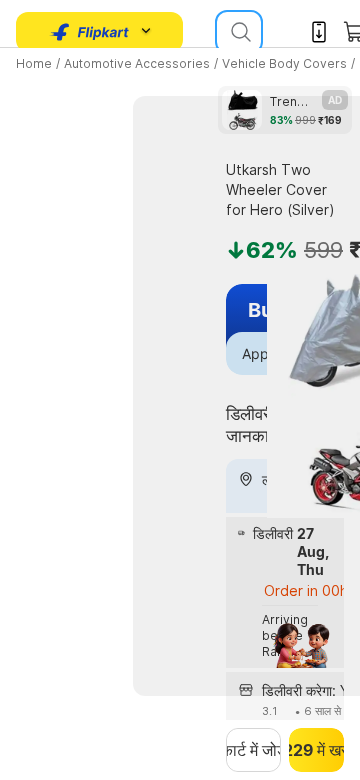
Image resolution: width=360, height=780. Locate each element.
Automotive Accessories (137, 63)
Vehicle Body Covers (284, 63)
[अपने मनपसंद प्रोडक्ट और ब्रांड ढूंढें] (239, 32)
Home (34, 63)
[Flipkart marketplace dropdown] (90, 32)
